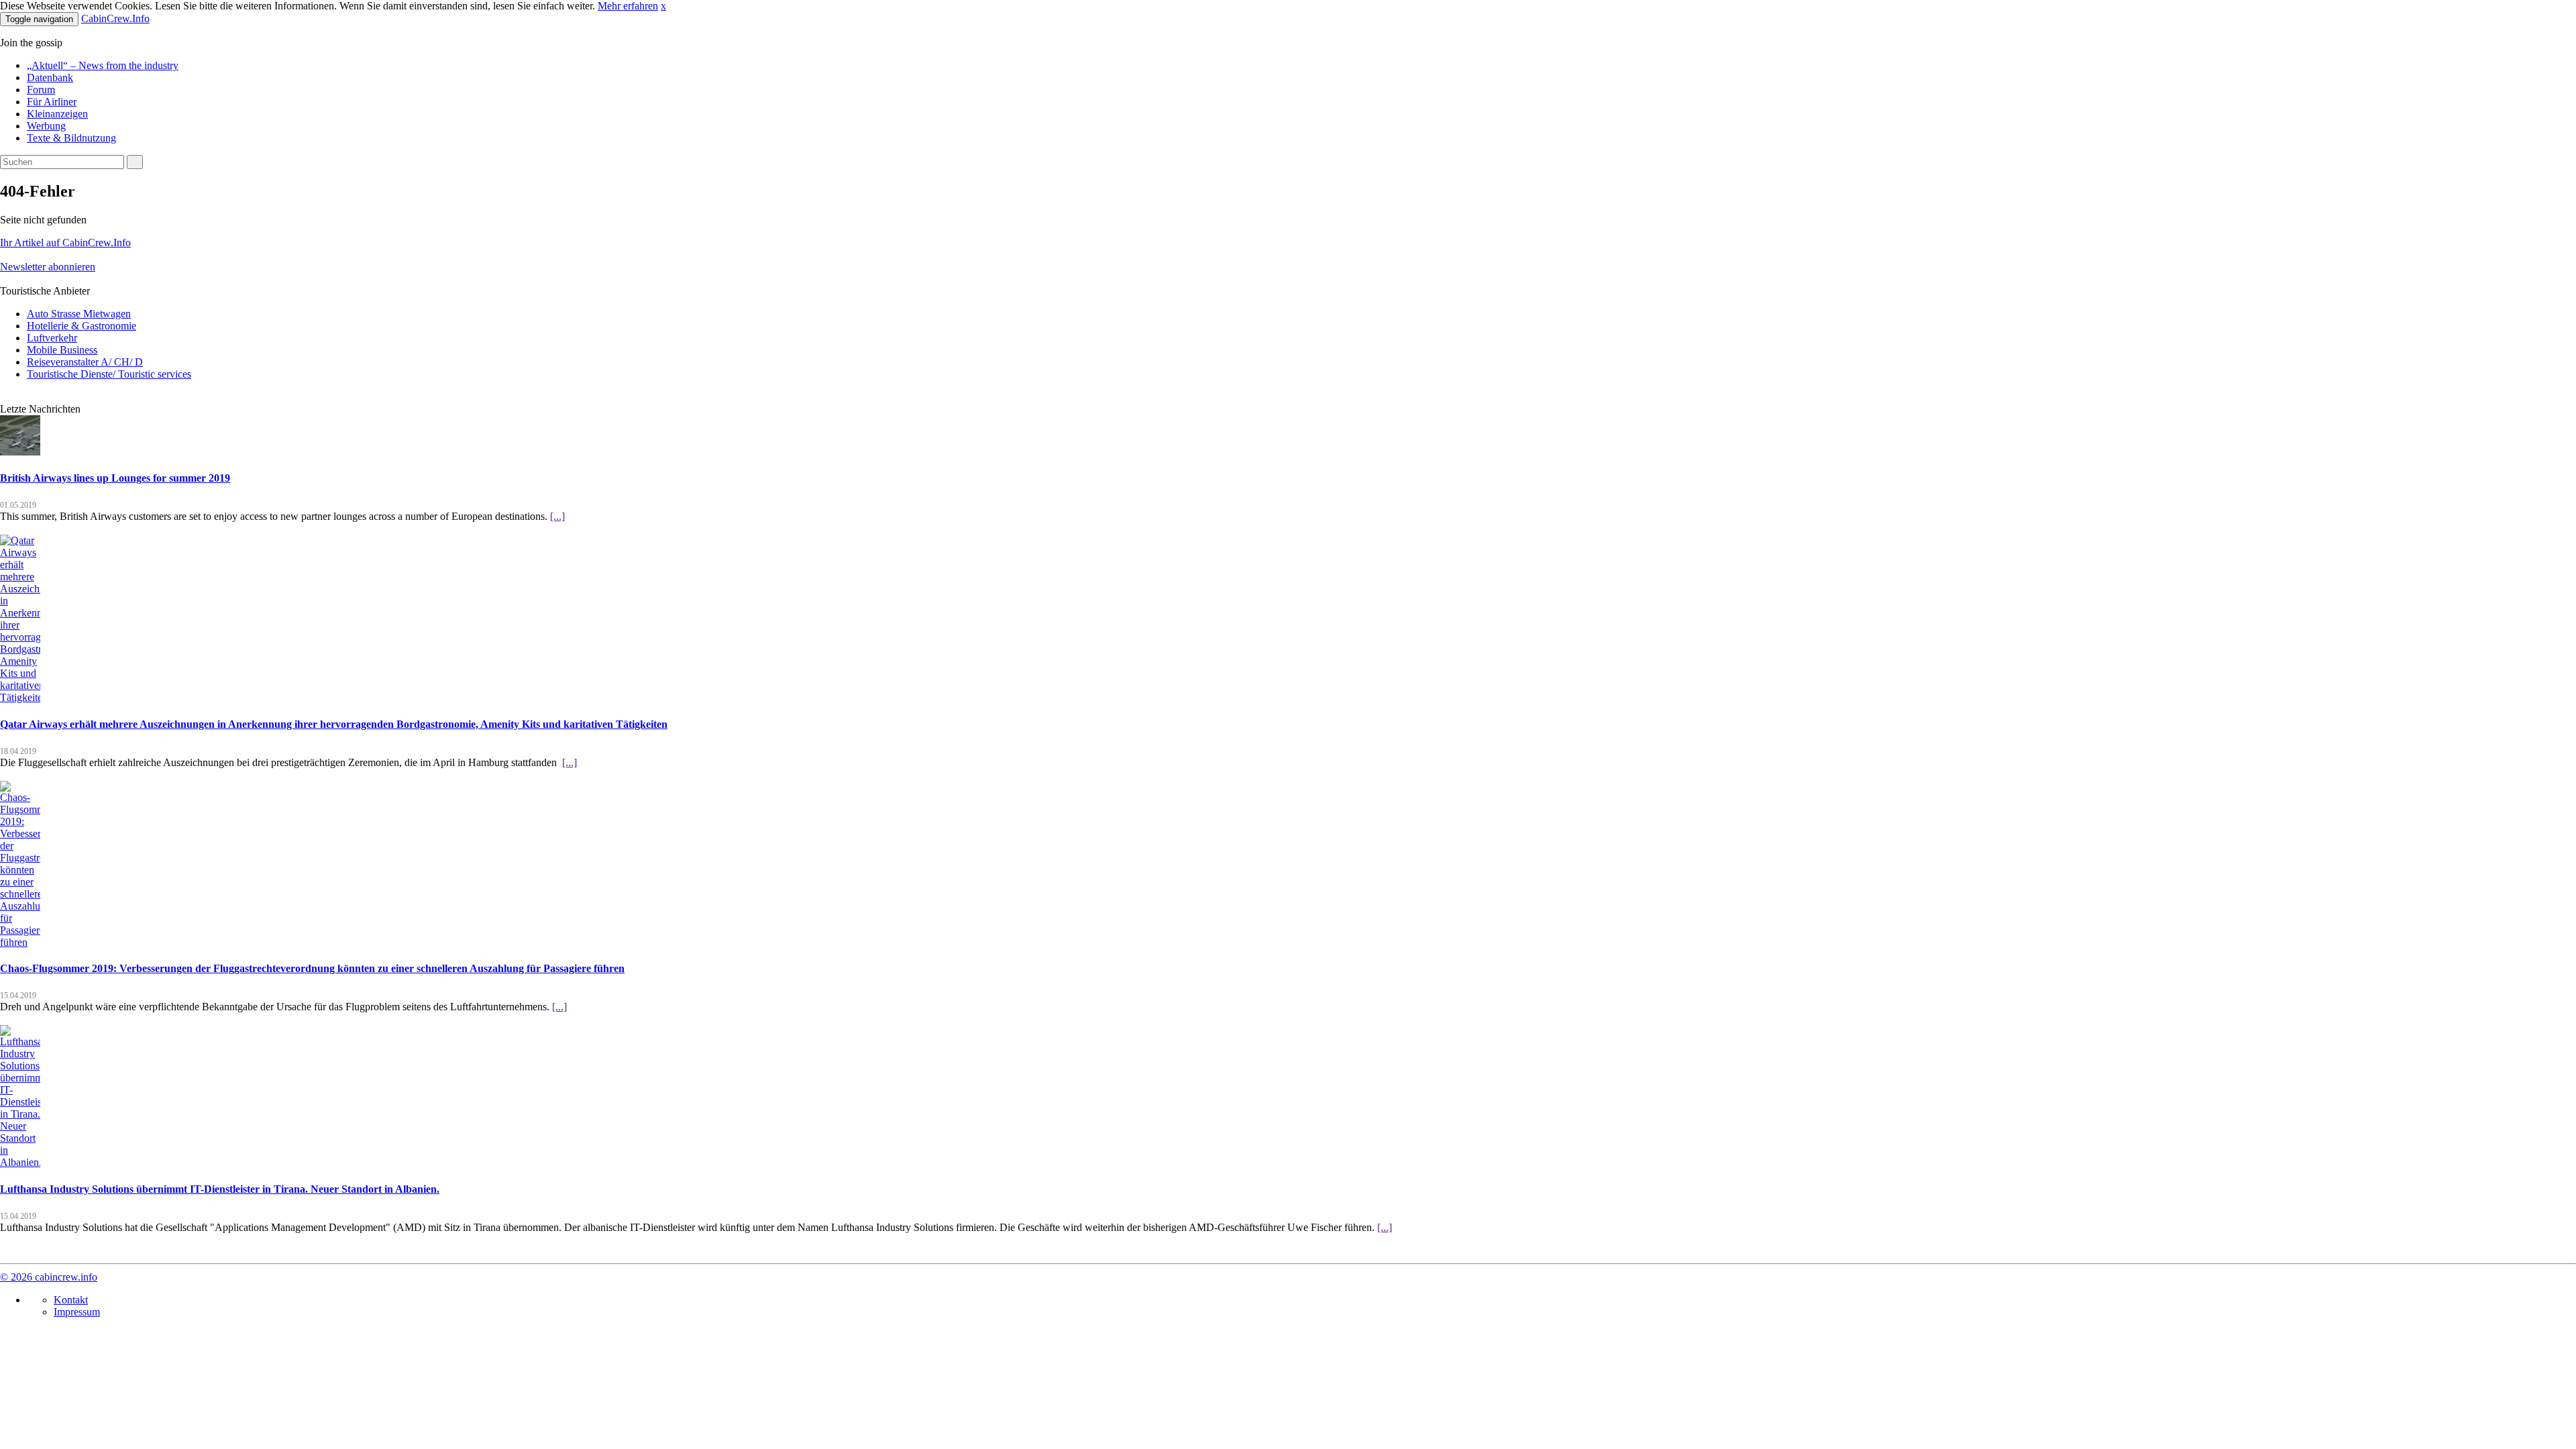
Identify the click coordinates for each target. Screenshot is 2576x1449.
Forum (41, 90)
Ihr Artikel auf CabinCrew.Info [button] (65, 243)
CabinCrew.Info (115, 18)
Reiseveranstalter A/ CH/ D (85, 362)
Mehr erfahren (628, 6)
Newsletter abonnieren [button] (48, 267)
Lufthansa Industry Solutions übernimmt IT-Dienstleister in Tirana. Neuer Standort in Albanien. (220, 1189)
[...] (557, 516)
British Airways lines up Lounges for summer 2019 (115, 478)
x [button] (663, 6)
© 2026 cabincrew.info (49, 1277)
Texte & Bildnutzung (71, 138)
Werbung (46, 126)
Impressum (77, 1312)
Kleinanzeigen (57, 114)
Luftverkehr (52, 338)
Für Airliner (52, 102)
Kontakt (71, 1300)
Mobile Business (62, 350)
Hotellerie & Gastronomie (82, 326)
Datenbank (50, 77)
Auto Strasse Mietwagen (79, 314)
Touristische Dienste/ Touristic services (109, 374)
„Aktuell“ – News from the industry (103, 65)
